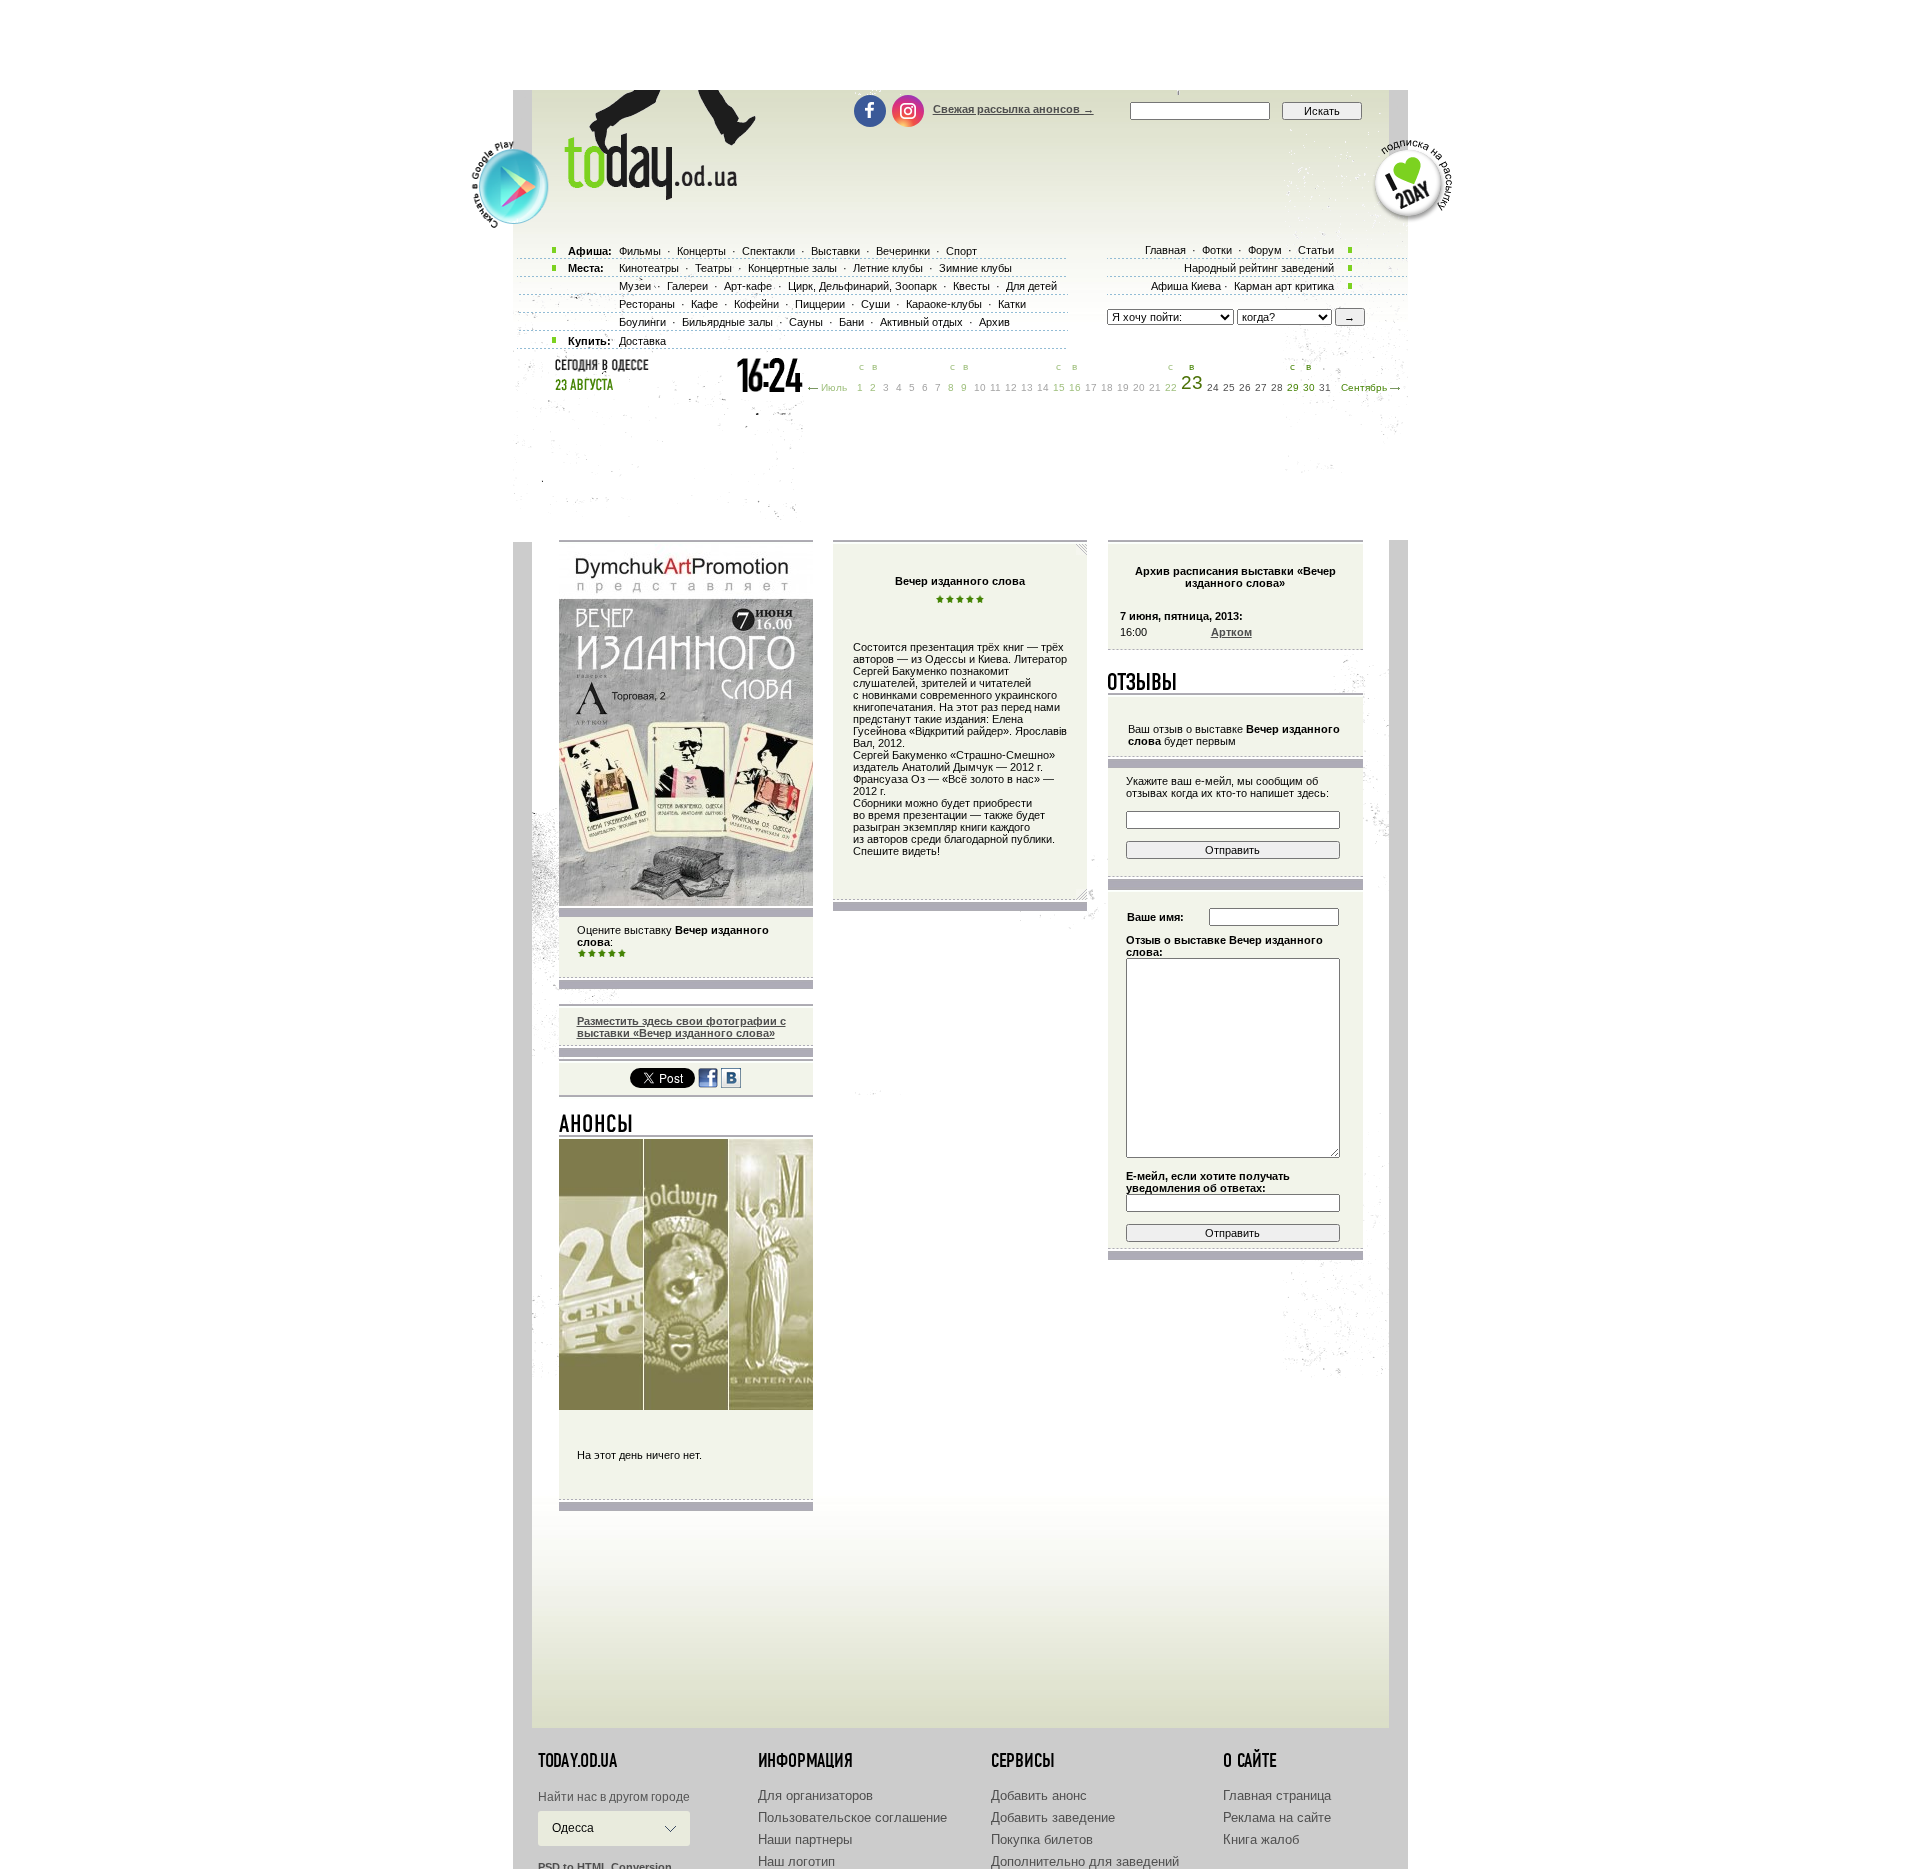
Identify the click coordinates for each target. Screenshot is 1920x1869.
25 (1229, 387)
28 (1277, 387)
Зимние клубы (975, 268)
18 (1107, 387)
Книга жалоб (1261, 1839)
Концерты (701, 251)
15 (1059, 387)
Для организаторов (815, 1795)
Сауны (806, 322)
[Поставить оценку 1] (582, 954)
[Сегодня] (596, 1128)
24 (1213, 387)
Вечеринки (903, 251)
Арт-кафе (748, 286)
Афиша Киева (1186, 286)
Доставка (642, 341)
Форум (1265, 250)
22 (1171, 387)
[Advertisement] (960, 45)
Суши (875, 304)
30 (1309, 387)
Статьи (1316, 250)
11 (995, 387)
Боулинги (642, 322)
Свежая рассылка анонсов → (1013, 109)
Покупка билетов (1042, 1839)
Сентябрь (1364, 387)
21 (1155, 387)
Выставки (835, 251)
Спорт (961, 251)
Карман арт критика (1284, 286)
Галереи (687, 286)
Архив (994, 322)
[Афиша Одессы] (650, 195)
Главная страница (1277, 1795)
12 (1011, 387)
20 (1139, 387)
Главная (1165, 250)
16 (1075, 387)
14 (1043, 387)
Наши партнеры (805, 1839)
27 (1261, 387)
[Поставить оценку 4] (612, 954)
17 (1091, 387)
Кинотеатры (649, 268)
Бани (851, 322)
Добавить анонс (1039, 1795)
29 (1293, 387)
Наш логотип (796, 1861)
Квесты (971, 286)
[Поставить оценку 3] (602, 954)
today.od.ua (577, 1761)
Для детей (1031, 286)
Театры (713, 268)
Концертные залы (792, 268)
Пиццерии (820, 304)
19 (1123, 387)
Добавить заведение (1053, 1817)
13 (1027, 387)
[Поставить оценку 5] (622, 954)
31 (1325, 387)
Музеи (635, 286)
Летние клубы (888, 268)
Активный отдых (921, 322)
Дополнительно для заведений (1085, 1861)
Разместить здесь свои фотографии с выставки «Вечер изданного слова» (681, 1027)
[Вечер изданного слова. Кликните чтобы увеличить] (686, 902)
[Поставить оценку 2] (592, 954)
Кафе (704, 304)
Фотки (1217, 250)
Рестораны (647, 304)
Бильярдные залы (727, 322)
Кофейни (756, 304)
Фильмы (640, 251)
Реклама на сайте (1277, 1817)
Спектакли (768, 251)
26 (1245, 387)
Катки (1012, 304)
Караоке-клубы (944, 304)
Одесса (573, 1828)
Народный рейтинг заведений (1259, 268)
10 (980, 387)
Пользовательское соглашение (852, 1817)
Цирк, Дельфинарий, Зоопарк (862, 286)
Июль (834, 387)
